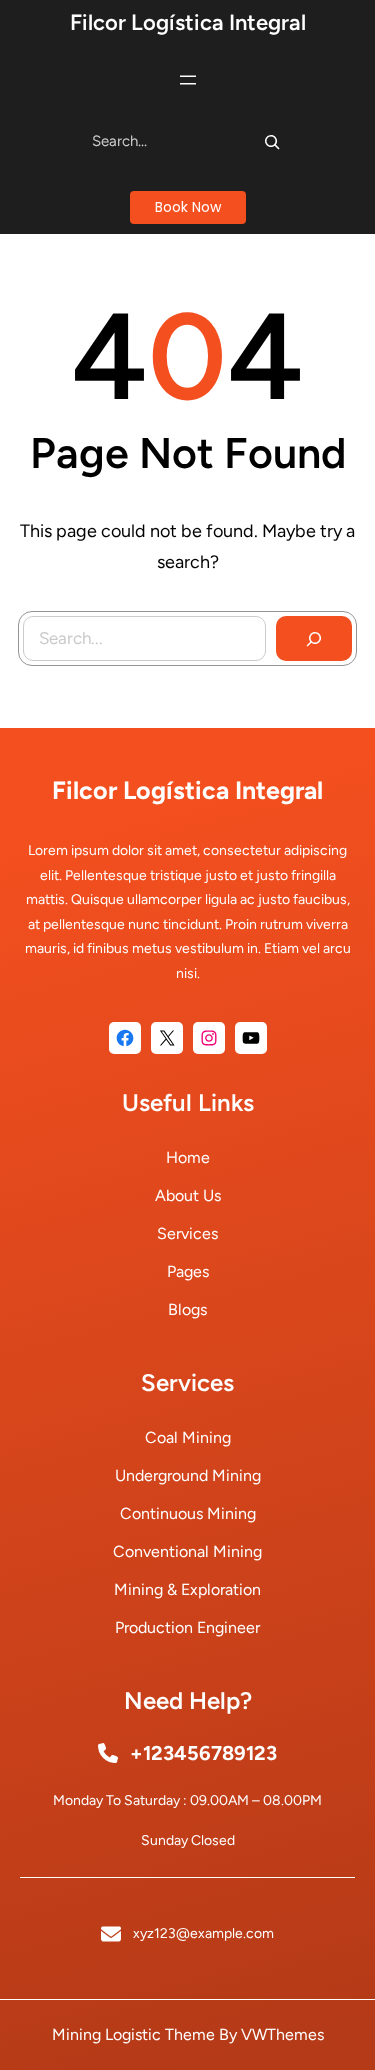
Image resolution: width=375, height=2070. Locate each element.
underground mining (188, 1475)
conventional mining (187, 1551)
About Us (188, 1195)
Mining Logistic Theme (133, 2034)
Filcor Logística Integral (188, 22)
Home (188, 1157)
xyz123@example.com (203, 1933)
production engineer (187, 1627)
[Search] (272, 141)
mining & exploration (187, 1589)
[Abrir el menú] (188, 80)
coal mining (188, 1437)
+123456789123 (203, 1753)
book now (188, 207)
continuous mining (188, 1513)
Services (187, 1233)
